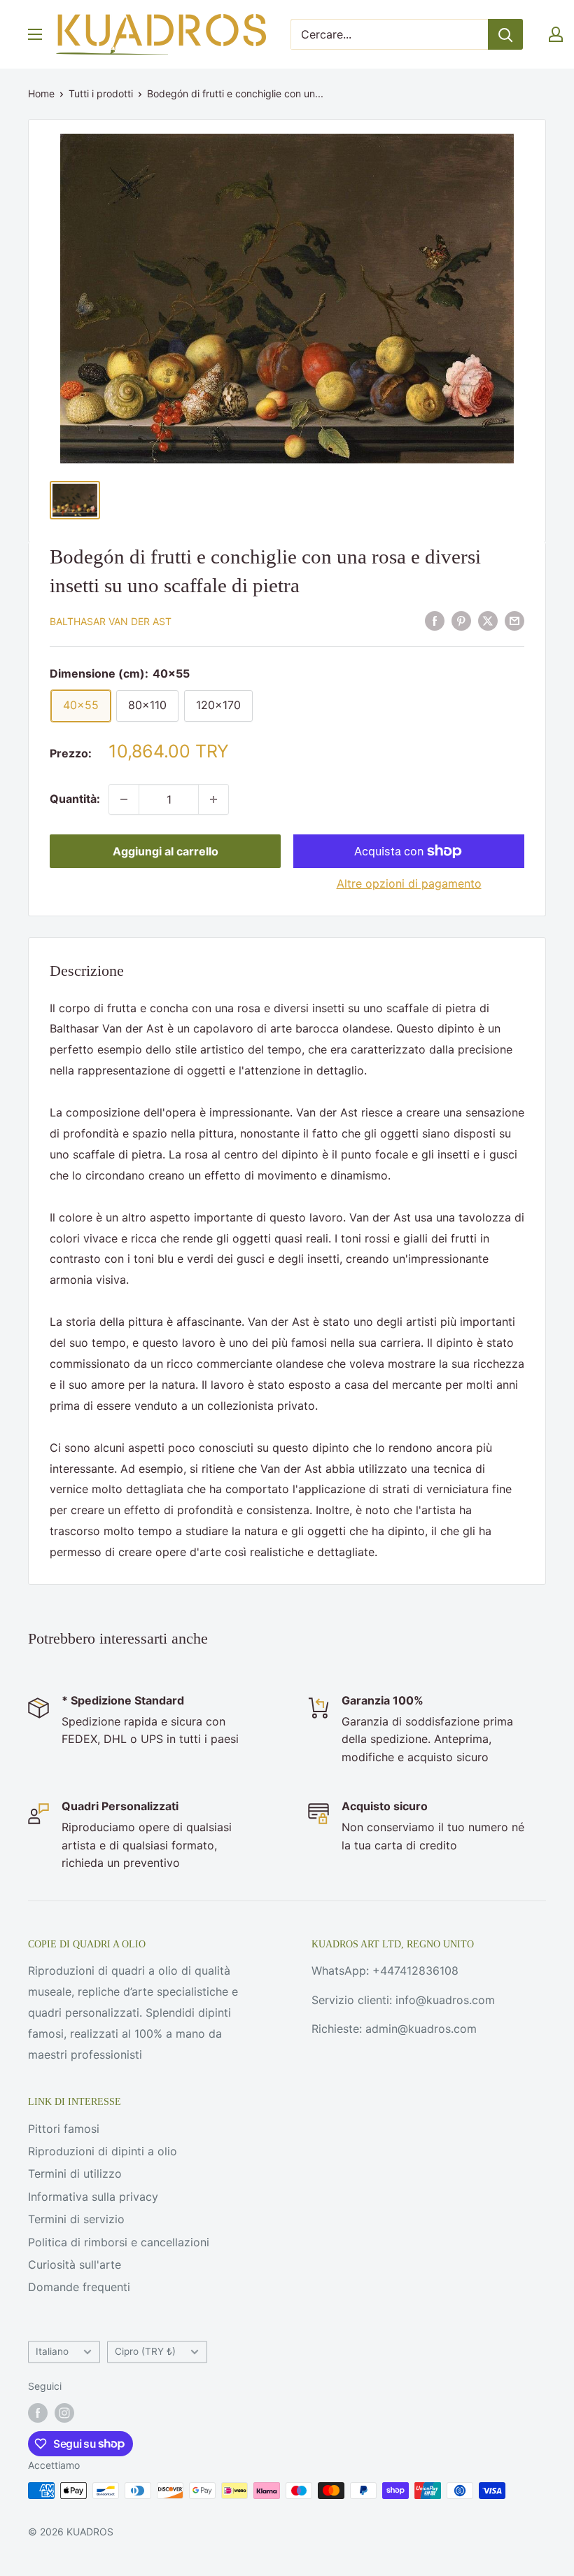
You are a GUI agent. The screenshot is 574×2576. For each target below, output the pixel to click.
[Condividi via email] (514, 620)
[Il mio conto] (556, 34)
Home (41, 93)
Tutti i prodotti (101, 93)
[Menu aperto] (35, 34)
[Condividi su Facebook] (435, 620)
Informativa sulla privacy (93, 2197)
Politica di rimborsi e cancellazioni (119, 2242)
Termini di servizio (76, 2219)
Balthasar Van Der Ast (111, 621)
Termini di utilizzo (75, 2173)
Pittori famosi (64, 2129)
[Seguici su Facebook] (38, 2413)
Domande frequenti (79, 2287)
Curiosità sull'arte (75, 2264)
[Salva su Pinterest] (461, 620)
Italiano (52, 2351)
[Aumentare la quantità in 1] (213, 799)
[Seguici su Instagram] (64, 2413)
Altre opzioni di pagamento (409, 883)
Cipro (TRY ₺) (145, 2351)
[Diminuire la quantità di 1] (124, 799)
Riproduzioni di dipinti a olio (103, 2151)
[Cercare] (505, 34)
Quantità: (75, 799)
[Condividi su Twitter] (488, 620)
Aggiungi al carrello (166, 851)
